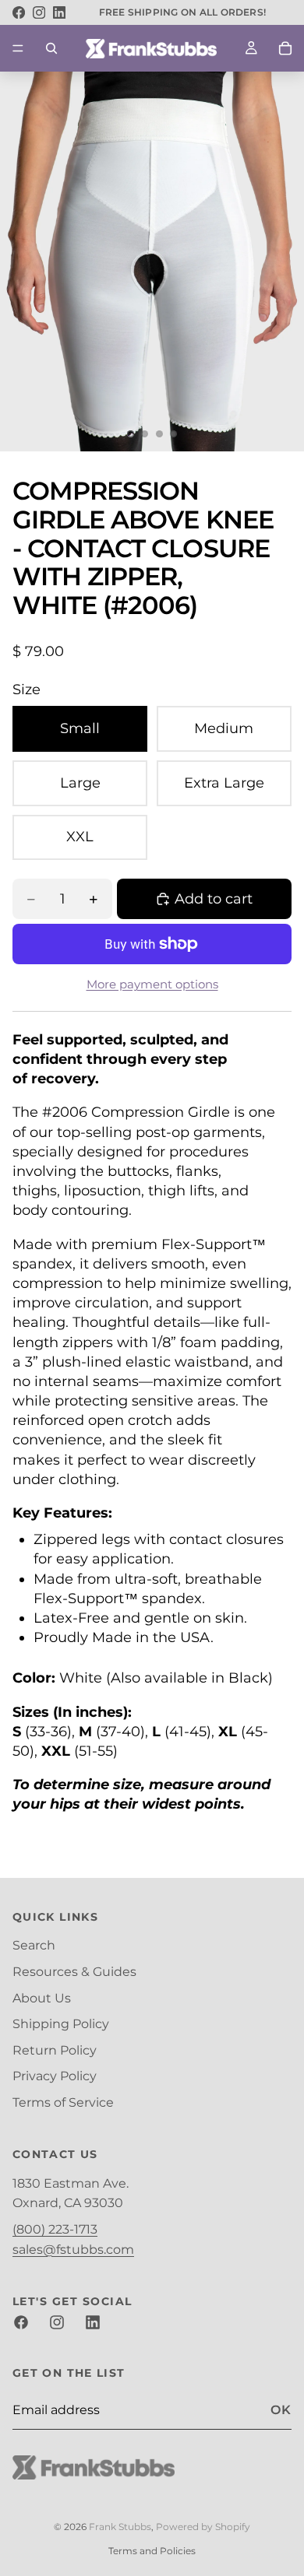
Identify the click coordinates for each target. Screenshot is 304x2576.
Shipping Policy (61, 2024)
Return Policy (55, 2050)
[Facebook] (19, 12)
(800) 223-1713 (55, 2229)
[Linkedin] (93, 2323)
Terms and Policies (152, 2551)
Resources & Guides (74, 1972)
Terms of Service (63, 2102)
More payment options (152, 984)
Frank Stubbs (120, 2527)
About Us (42, 1998)
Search (34, 1945)
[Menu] (18, 48)
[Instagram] (39, 12)
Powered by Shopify (203, 2527)
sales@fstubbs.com (73, 2250)
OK (281, 2411)
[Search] (51, 48)
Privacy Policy (55, 2076)
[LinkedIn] (59, 12)
